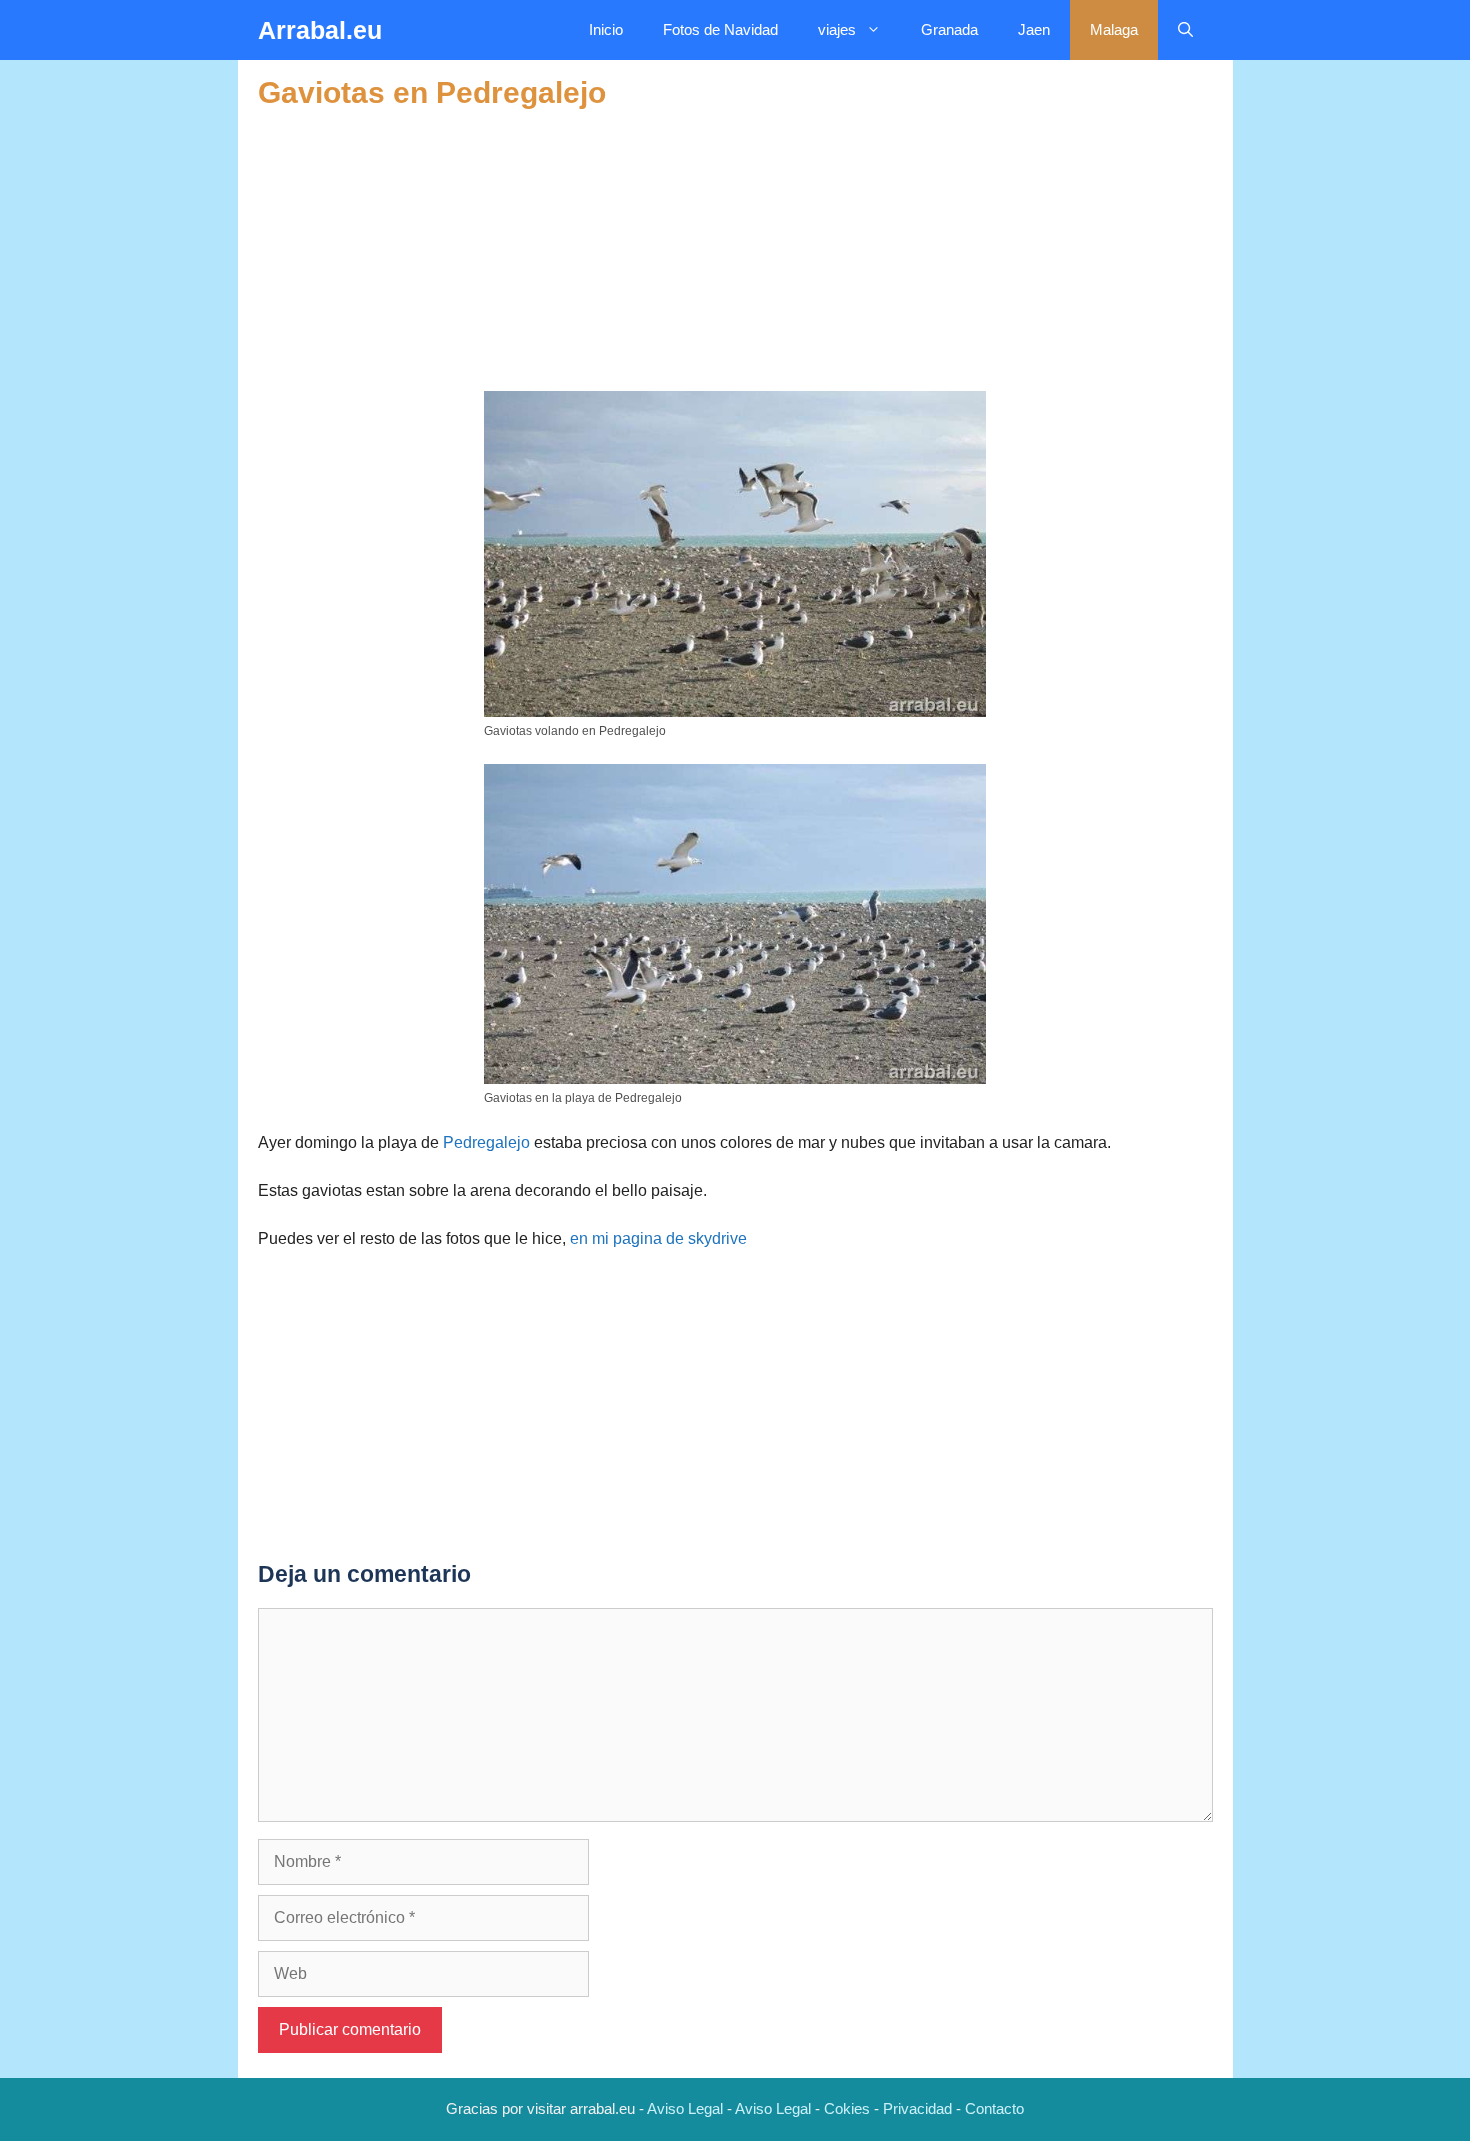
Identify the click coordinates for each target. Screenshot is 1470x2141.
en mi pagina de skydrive (658, 1238)
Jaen (1034, 29)
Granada (949, 29)
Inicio (606, 29)
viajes (837, 29)
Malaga (1114, 29)
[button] (1185, 30)
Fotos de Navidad (720, 29)
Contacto (994, 2108)
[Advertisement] (735, 251)
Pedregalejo (486, 1142)
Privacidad (917, 2108)
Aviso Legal (685, 2108)
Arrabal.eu (320, 30)
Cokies (847, 2108)
